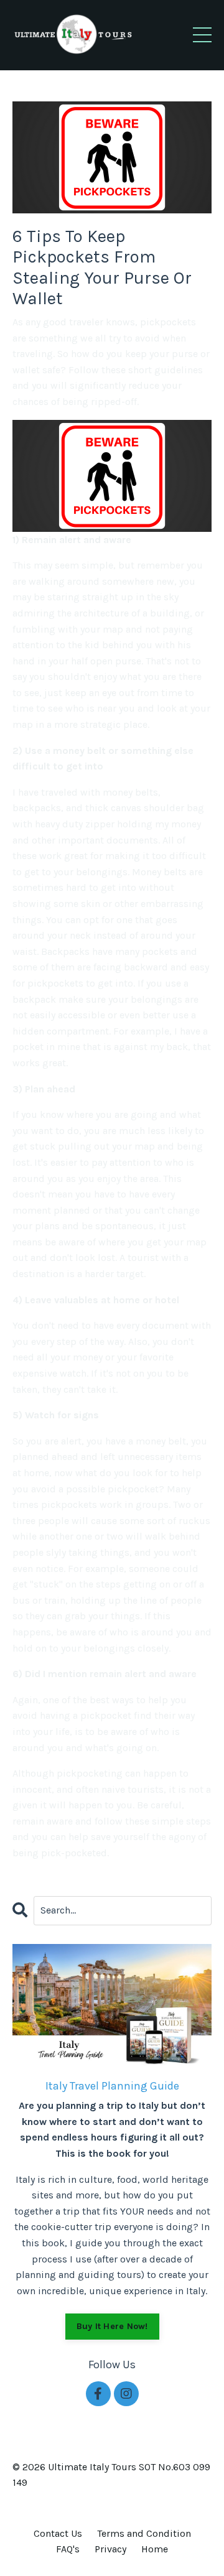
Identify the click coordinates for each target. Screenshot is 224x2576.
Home (155, 2549)
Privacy (110, 2549)
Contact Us (58, 2533)
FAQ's (68, 2549)
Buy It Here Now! (112, 2326)
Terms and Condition (144, 2533)
